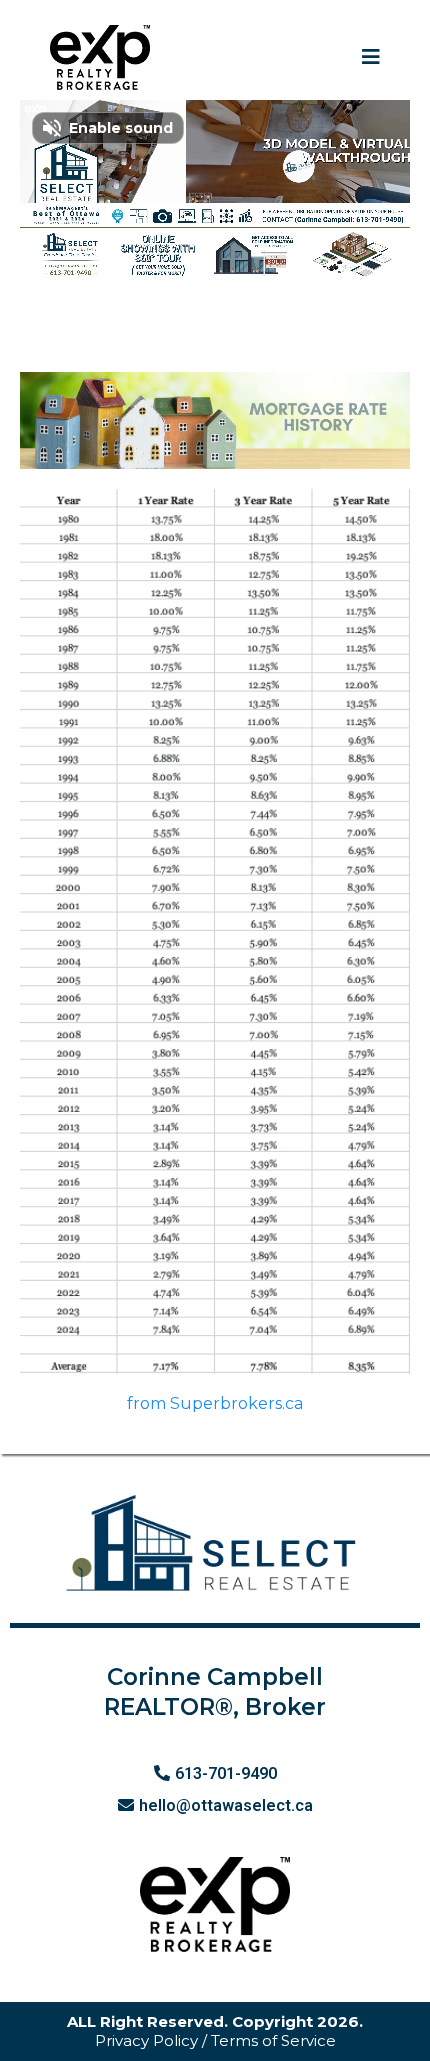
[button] (371, 58)
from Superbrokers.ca (215, 1403)
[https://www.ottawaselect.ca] (100, 57)
